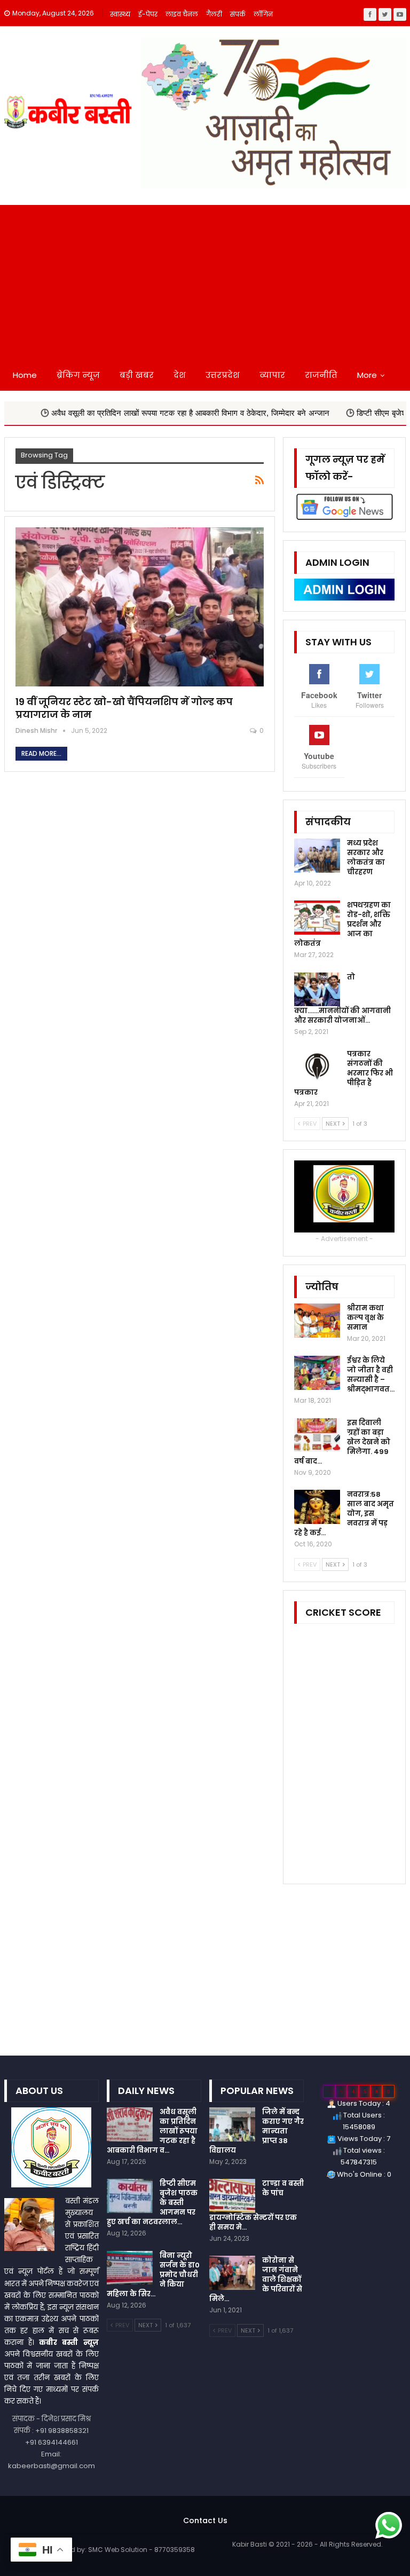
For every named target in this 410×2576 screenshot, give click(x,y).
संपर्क (238, 14)
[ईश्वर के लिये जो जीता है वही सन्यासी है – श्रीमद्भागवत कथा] (317, 1373)
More (367, 375)
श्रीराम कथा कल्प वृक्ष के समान (365, 1318)
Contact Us (205, 2520)
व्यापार (272, 375)
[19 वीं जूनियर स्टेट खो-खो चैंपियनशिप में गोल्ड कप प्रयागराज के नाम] (140, 607)
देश (180, 375)
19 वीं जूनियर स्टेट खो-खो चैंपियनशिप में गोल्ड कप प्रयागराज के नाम (124, 708)
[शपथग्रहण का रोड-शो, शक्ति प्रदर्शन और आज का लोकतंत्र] (317, 918)
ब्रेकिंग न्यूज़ (78, 375)
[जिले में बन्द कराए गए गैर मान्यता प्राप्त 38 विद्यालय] (232, 2124)
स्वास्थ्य (120, 14)
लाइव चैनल (182, 14)
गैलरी (214, 14)
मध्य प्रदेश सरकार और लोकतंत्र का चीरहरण (366, 858)
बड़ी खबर (137, 375)
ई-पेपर (148, 14)
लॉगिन (263, 14)
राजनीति (321, 375)
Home (25, 375)
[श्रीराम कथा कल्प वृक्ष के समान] (317, 1321)
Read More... (41, 753)
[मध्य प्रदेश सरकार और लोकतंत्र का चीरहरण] (317, 856)
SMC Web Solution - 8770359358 (141, 2550)
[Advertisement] (205, 280)
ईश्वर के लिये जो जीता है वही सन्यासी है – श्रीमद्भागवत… (371, 1375)
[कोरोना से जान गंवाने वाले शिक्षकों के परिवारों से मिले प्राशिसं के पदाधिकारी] (232, 2273)
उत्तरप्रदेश (223, 375)
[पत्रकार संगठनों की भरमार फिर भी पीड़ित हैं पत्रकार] (317, 1066)
